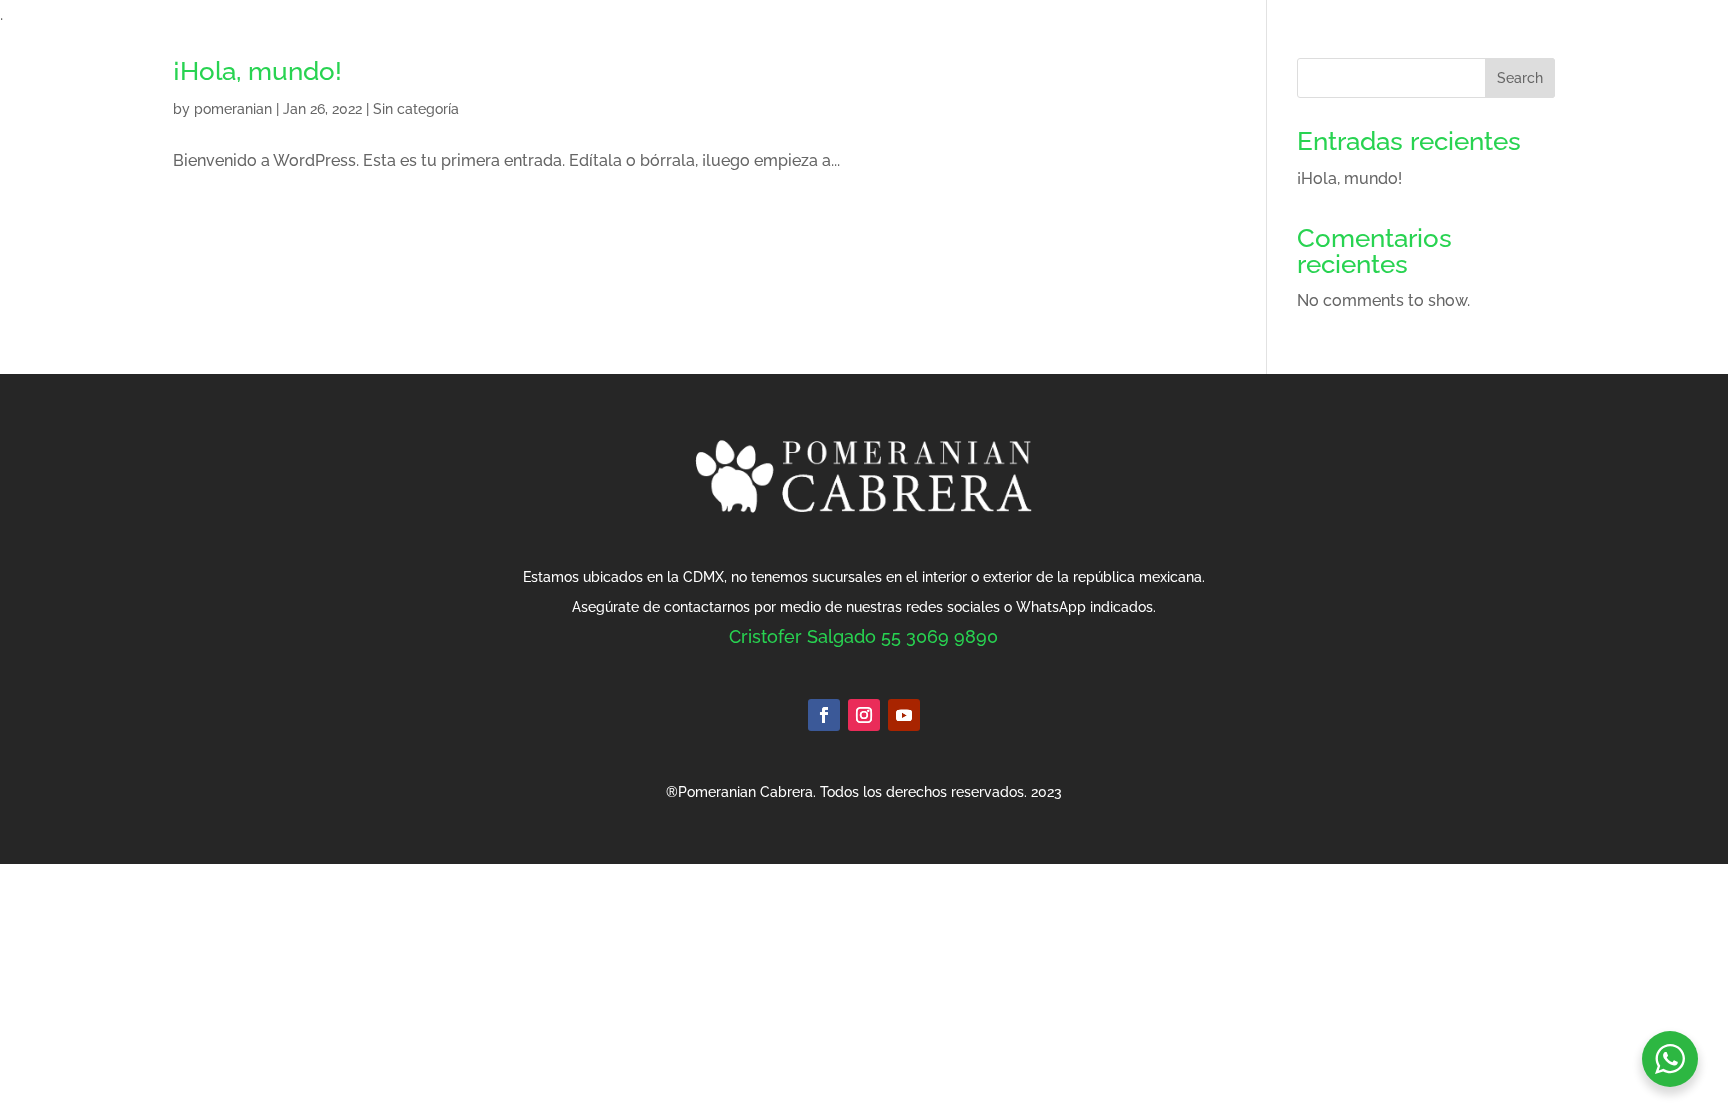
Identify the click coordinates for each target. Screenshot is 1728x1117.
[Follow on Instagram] (864, 715)
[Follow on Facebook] (824, 715)
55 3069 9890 (939, 636)
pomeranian (233, 109)
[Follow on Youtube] (904, 715)
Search (1520, 78)
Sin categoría (416, 109)
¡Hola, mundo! (257, 71)
